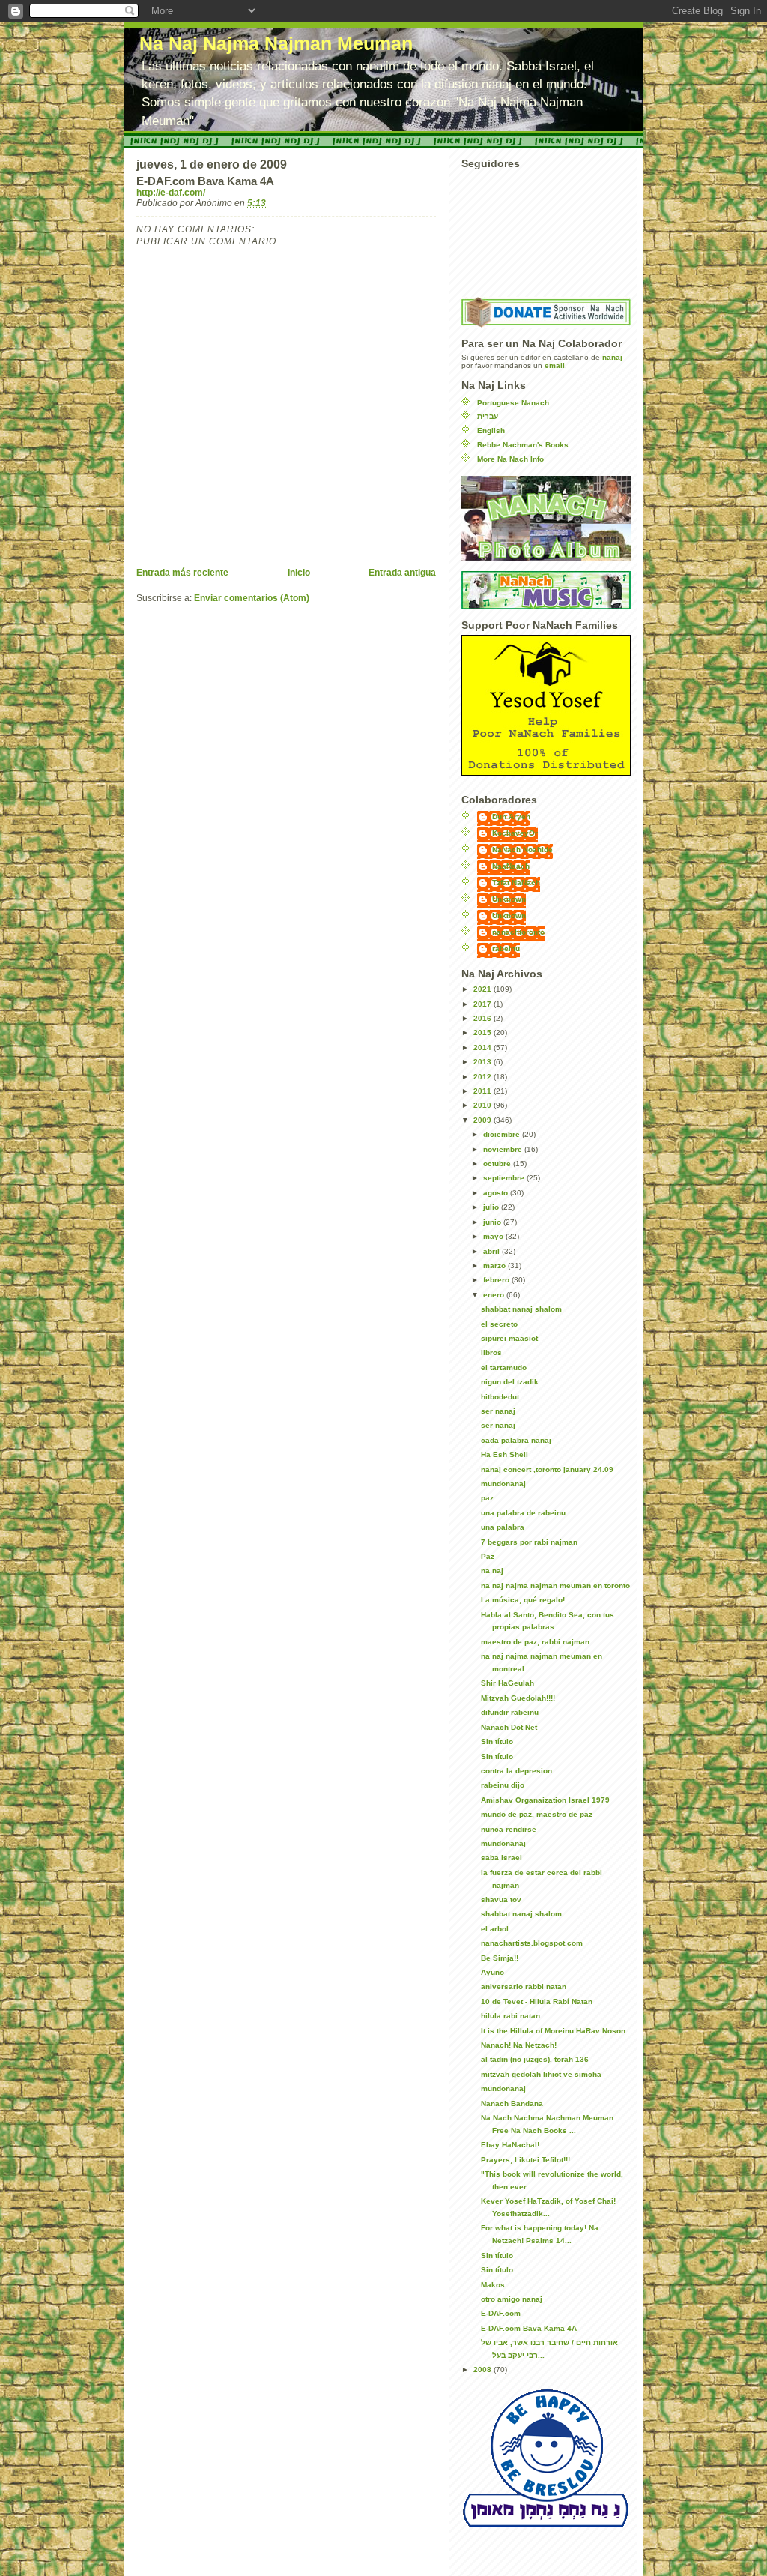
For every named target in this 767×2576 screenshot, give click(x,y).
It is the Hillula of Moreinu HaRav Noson (553, 2031)
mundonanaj (503, 1484)
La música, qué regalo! (523, 1600)
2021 (483, 989)
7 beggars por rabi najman (529, 1542)
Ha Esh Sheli (504, 1454)
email (555, 365)
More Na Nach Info (510, 459)
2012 (483, 1077)
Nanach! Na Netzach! (519, 2045)
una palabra (503, 1527)
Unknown (509, 899)
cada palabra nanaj (516, 1440)
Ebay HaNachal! (510, 2145)
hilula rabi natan (510, 2016)
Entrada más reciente (182, 573)
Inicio (299, 573)
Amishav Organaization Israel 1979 (545, 1800)
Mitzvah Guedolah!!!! (518, 1698)
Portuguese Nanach (513, 403)
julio (492, 1207)
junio (493, 1222)
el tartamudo (504, 1367)
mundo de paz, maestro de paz (537, 1814)
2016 (483, 1018)
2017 (483, 1004)
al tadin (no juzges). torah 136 (535, 2059)
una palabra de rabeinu (523, 1513)
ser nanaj (498, 1411)
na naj (492, 1571)
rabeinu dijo (503, 1785)
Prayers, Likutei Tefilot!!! (525, 2160)
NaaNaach (511, 866)
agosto (497, 1193)
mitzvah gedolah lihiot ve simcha (541, 2074)
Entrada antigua (402, 573)
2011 (483, 1091)
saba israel (501, 1858)
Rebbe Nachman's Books (523, 445)
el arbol (495, 1929)
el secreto (499, 1324)
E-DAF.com (501, 2313)
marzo (495, 1266)
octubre (498, 1164)
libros (491, 1352)
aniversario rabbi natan (524, 1987)
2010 (483, 1105)
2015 (483, 1032)
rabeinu (506, 948)
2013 (483, 1062)
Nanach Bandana (512, 2103)
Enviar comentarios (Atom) (252, 598)
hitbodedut (500, 1397)
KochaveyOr (515, 833)
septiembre (505, 1178)
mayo (494, 1236)
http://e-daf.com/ (171, 193)
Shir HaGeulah (507, 1683)
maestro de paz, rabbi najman (535, 1642)
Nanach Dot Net (509, 1727)
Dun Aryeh (511, 817)
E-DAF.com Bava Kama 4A (529, 2328)
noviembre (504, 1149)
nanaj (612, 357)
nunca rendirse (509, 1829)
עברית (488, 416)
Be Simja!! (500, 1958)
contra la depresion (516, 1771)
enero (495, 1295)
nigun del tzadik (510, 1382)
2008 (483, 2370)
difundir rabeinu (510, 1712)
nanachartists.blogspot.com (532, 1943)
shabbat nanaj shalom (521, 1309)
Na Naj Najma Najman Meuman (276, 44)
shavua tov (501, 1900)
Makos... (496, 2285)
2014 (483, 1047)
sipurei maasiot (509, 1338)
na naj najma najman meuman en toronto (555, 1586)
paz (487, 1498)
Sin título (497, 1741)
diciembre (503, 1134)
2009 (483, 1120)
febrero (497, 1280)
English (491, 431)
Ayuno (492, 1972)
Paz (488, 1556)
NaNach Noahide (522, 850)
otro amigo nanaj (512, 2299)
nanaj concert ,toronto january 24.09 (547, 1469)
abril (492, 1251)
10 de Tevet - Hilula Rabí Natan (537, 2002)
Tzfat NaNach (516, 883)
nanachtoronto (518, 932)
